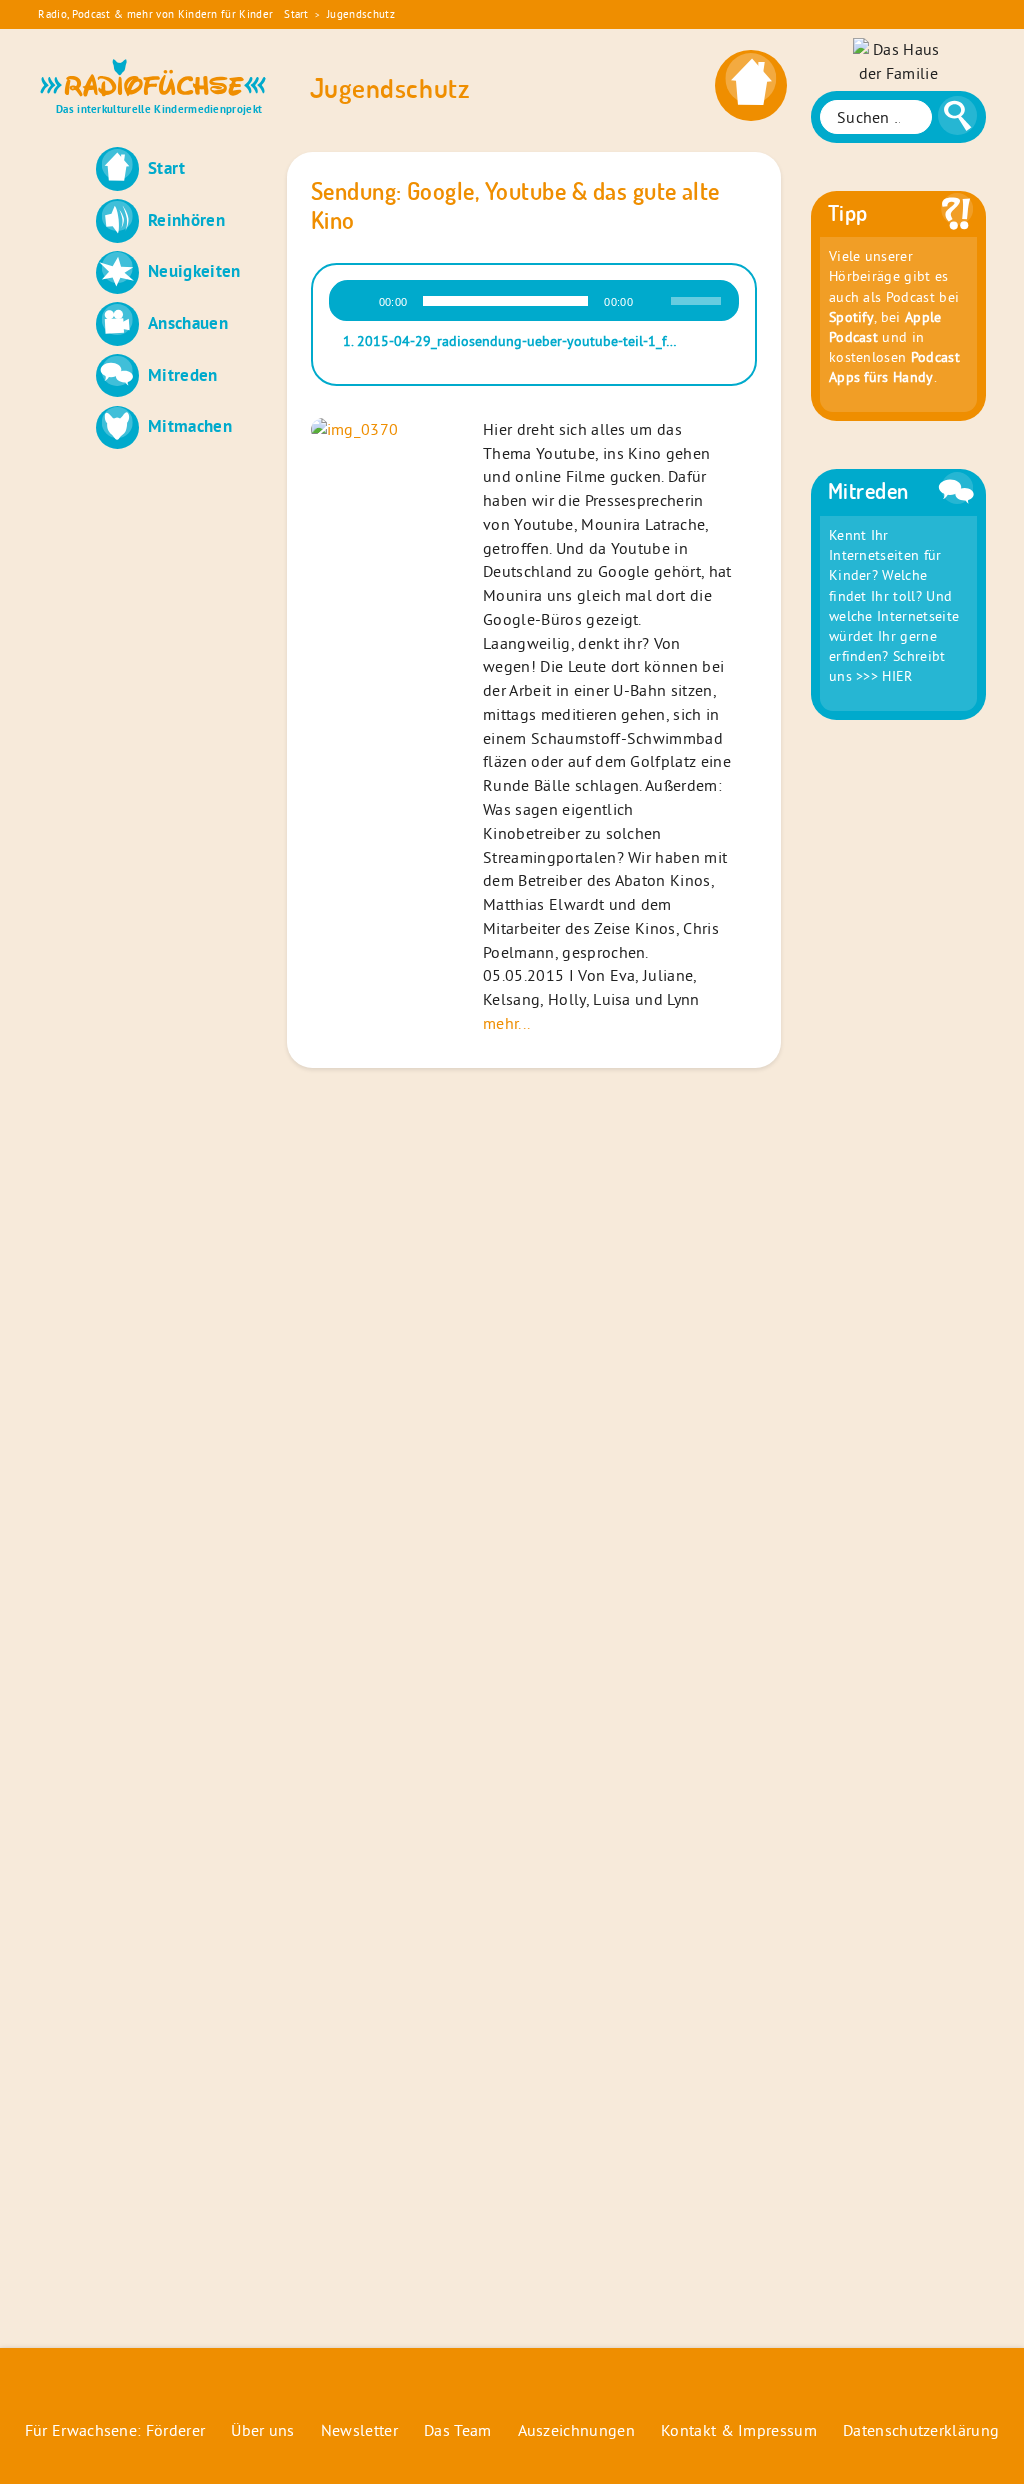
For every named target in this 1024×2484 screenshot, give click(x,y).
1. (514, 341)
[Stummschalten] (655, 301)
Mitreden (183, 374)
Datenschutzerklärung (921, 2430)
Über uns (263, 2430)
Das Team (458, 2430)
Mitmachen (190, 425)
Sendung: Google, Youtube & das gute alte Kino (515, 205)
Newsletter (359, 2430)
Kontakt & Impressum (739, 2430)
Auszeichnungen (576, 2430)
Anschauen (188, 322)
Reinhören (186, 219)
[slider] (699, 299)
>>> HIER (884, 676)
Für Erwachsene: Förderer (115, 2430)
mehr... (506, 1023)
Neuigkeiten (194, 270)
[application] (534, 301)
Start (296, 14)
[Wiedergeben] (357, 301)
